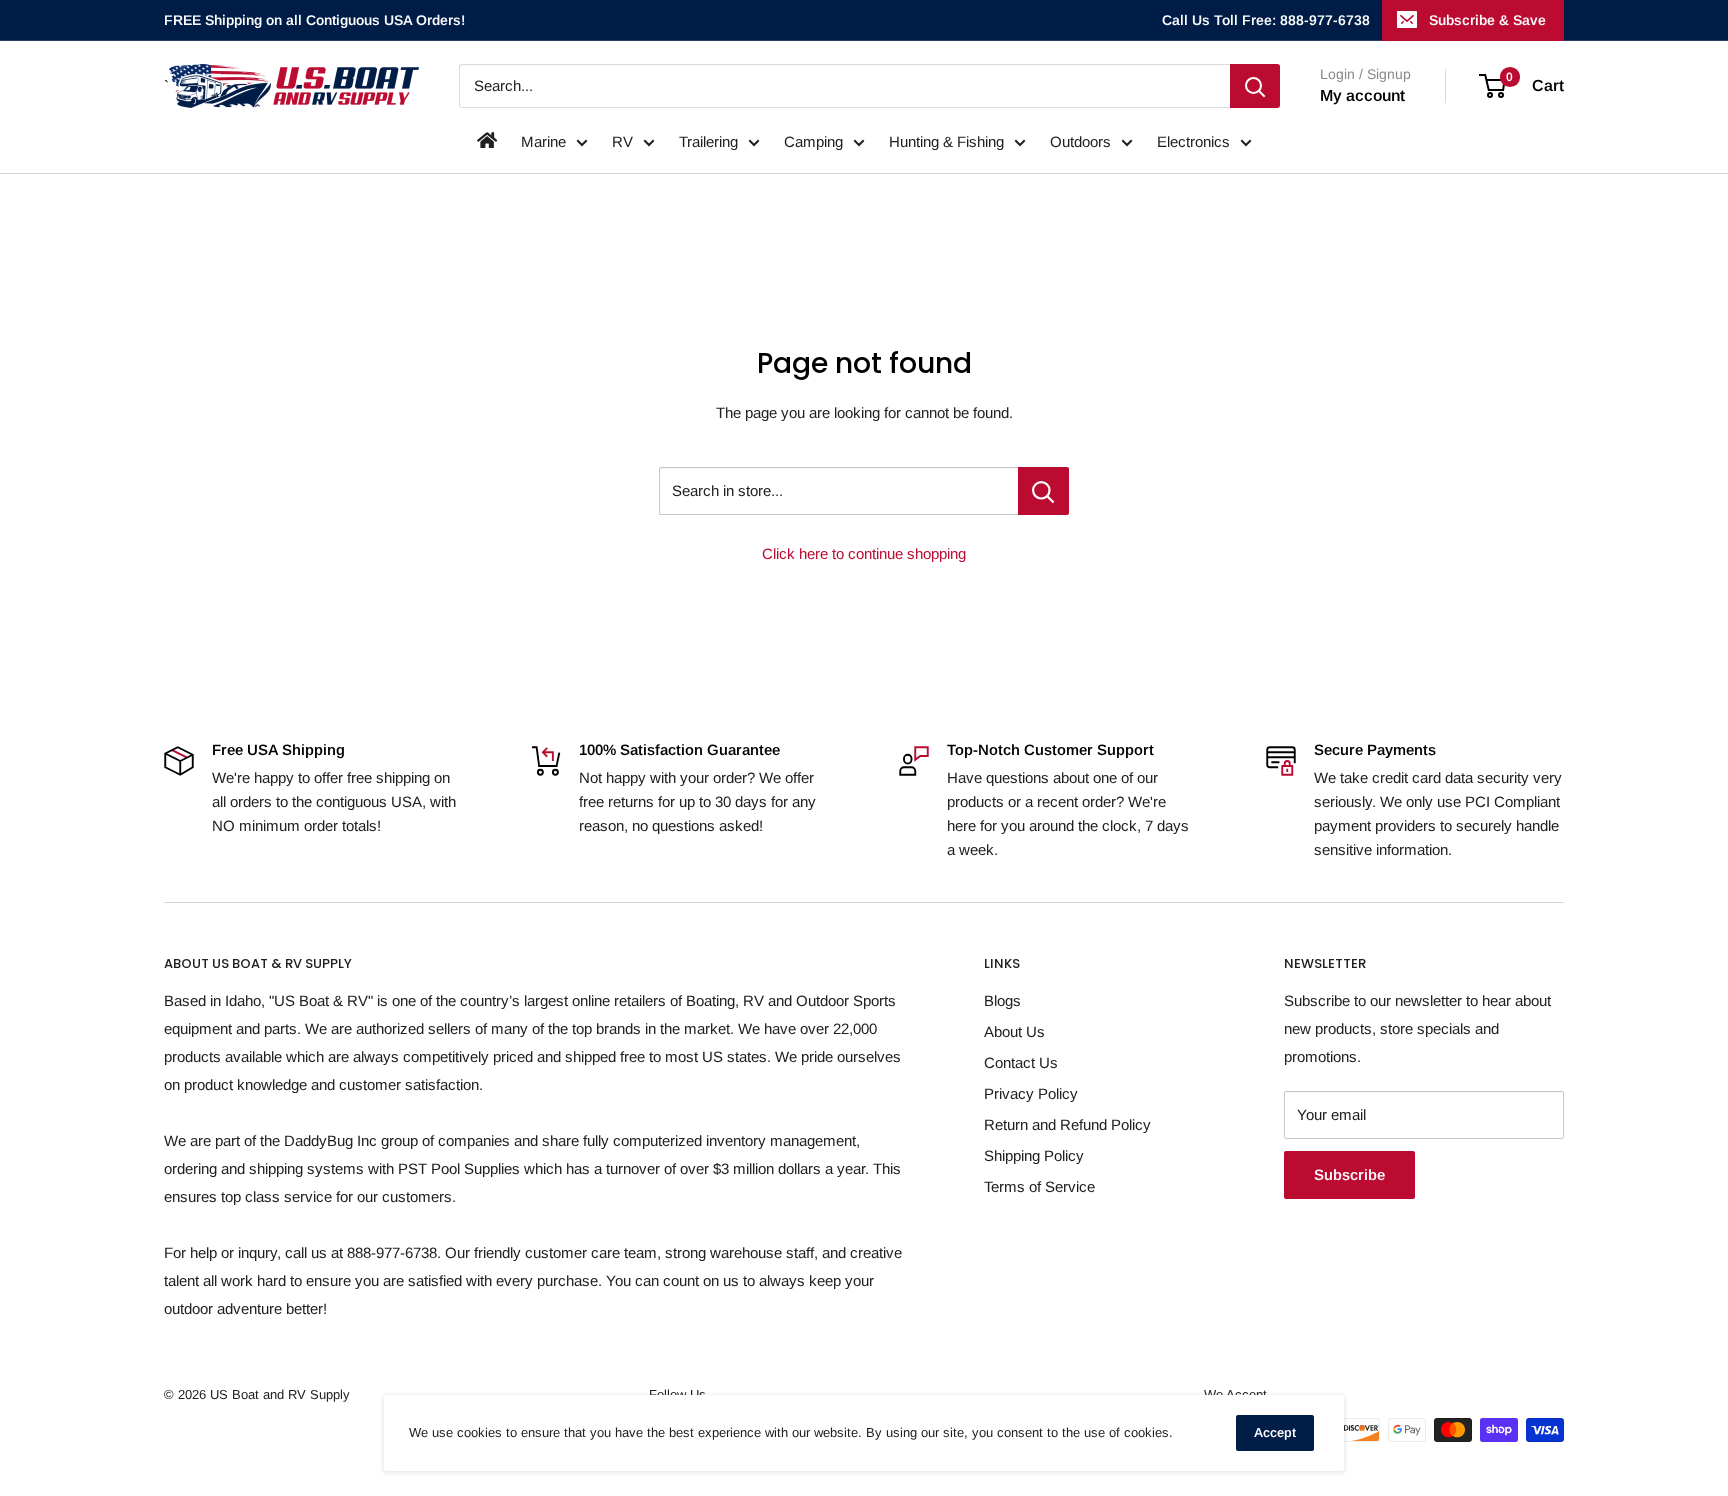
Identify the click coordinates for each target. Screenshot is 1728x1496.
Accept (1275, 1432)
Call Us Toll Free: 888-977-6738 (1266, 20)
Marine (543, 141)
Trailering (708, 141)
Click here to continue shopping (864, 553)
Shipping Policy (1034, 1155)
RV (622, 141)
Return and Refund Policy (1067, 1124)
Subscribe (1349, 1174)
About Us (1014, 1031)
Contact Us (1021, 1062)
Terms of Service (1039, 1186)
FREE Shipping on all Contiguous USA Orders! (314, 20)
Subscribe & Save (1487, 20)
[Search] (1255, 86)
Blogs (1002, 1000)
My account (1362, 95)
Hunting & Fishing (946, 141)
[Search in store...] (1043, 491)
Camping (813, 141)
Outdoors (1080, 141)
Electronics (1193, 141)
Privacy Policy (1031, 1093)
